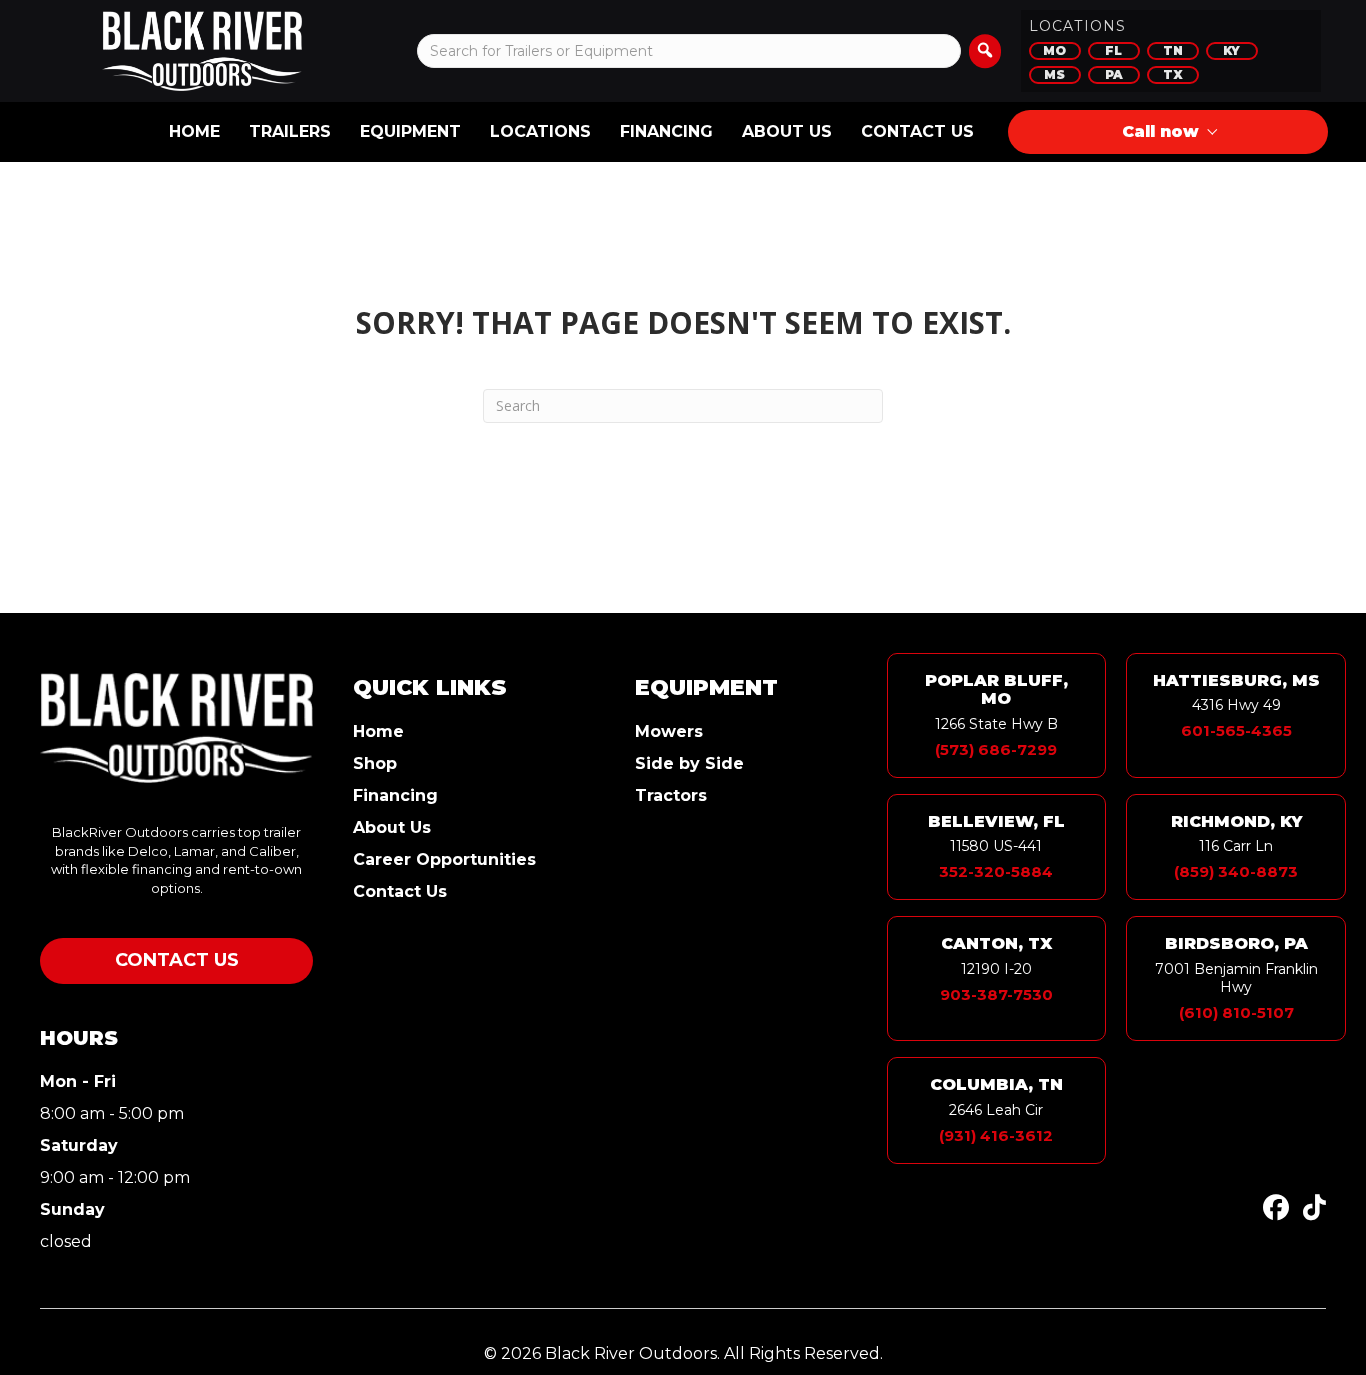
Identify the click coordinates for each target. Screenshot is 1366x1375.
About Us (787, 131)
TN (1173, 50)
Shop (375, 764)
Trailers (290, 131)
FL (1113, 50)
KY (1231, 50)
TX (1173, 74)
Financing (666, 131)
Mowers (669, 732)
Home (194, 131)
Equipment (410, 131)
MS (1054, 74)
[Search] (985, 51)
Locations (540, 131)
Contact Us (917, 131)
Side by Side (689, 764)
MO (1054, 50)
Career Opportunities (444, 860)
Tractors (671, 796)
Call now (1160, 131)
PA (1114, 74)
